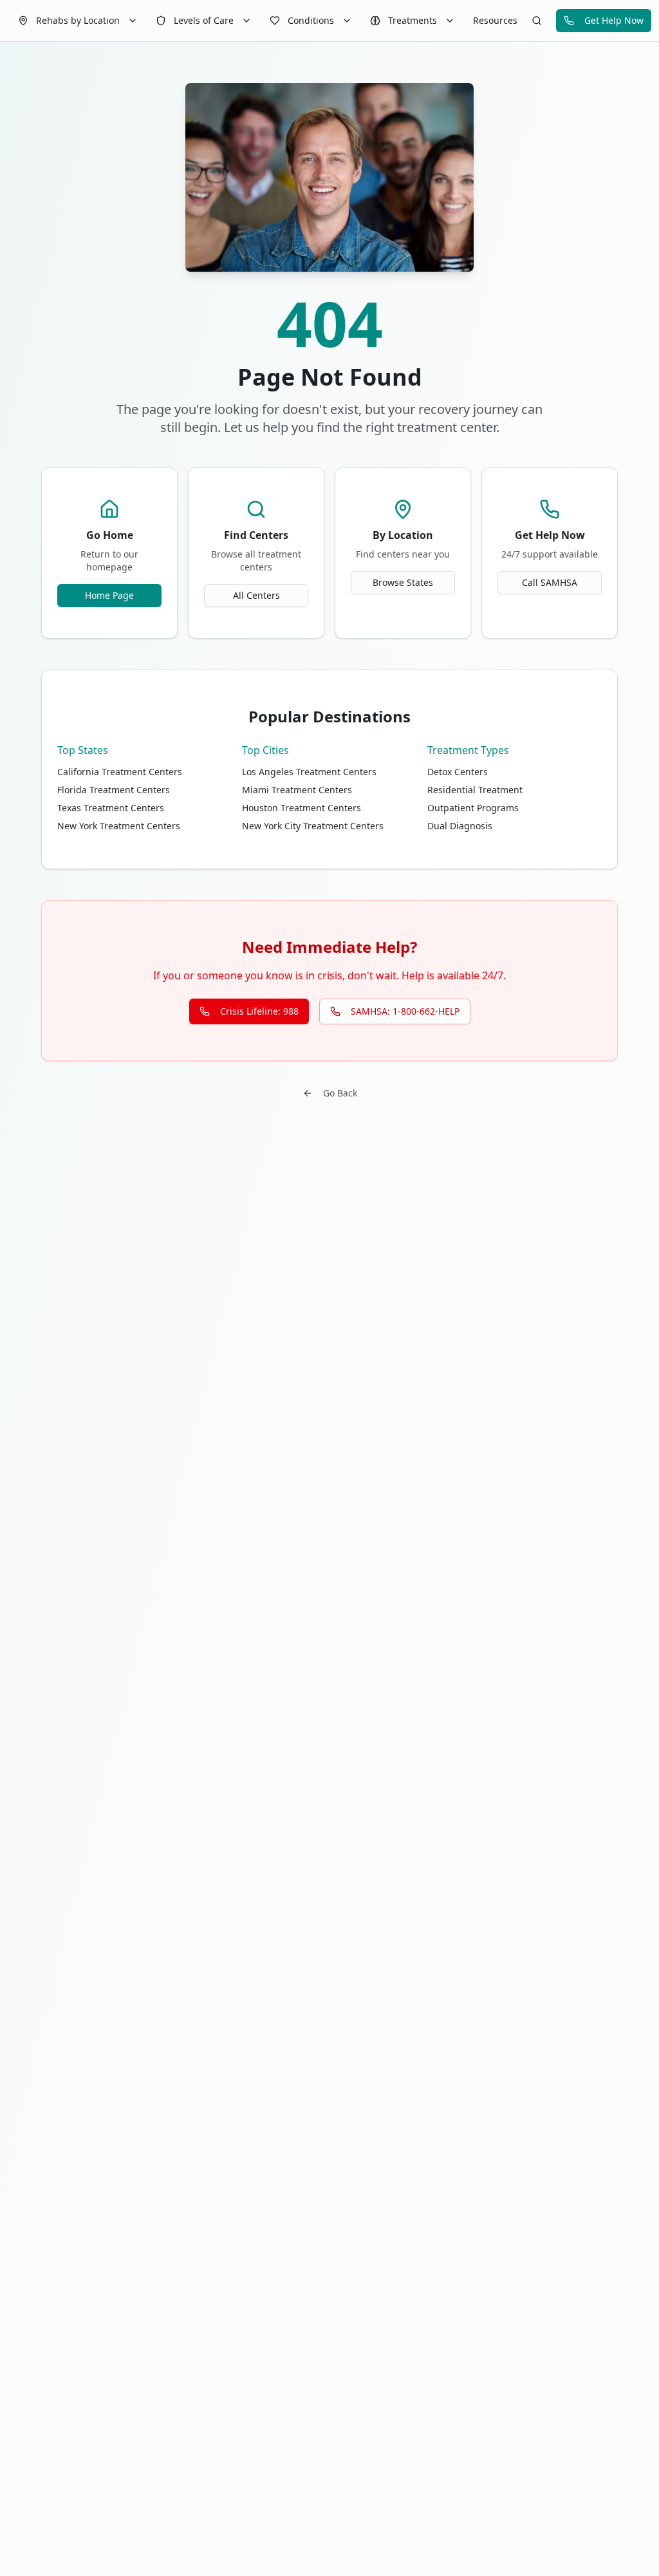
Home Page (109, 595)
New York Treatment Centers (119, 826)
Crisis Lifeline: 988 (259, 1011)
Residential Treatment (475, 790)
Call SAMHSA (550, 582)
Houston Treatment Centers (302, 808)
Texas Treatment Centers (111, 808)
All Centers (256, 595)
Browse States (403, 582)
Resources (495, 20)
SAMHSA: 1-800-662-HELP (405, 1011)
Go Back (340, 1093)
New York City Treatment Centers (313, 826)
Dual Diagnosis (460, 826)
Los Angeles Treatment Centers (309, 772)
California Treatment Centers (120, 772)
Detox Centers (458, 772)
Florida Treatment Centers (114, 790)
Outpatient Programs (473, 808)
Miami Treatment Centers (297, 790)
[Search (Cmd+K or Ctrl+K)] (537, 21)
